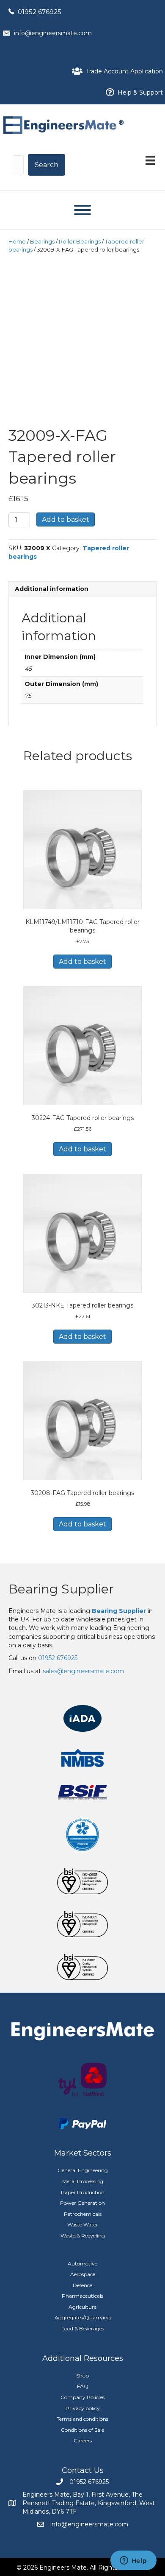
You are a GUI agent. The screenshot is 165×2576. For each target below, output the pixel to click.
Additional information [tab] (52, 589)
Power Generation (82, 2203)
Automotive (82, 2264)
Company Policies (82, 2397)
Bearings (42, 242)
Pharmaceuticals (82, 2296)
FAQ (83, 2386)
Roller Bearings (80, 242)
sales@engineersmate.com (83, 1671)
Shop (82, 2376)
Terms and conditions (82, 2419)
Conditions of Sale (82, 2430)
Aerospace (83, 2274)
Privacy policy (83, 2408)
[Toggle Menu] (82, 210)
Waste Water (83, 2225)
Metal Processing (83, 2181)
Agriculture (82, 2307)
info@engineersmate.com (53, 33)
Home (17, 242)
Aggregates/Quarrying (83, 2317)
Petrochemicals (83, 2214)
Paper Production (83, 2192)
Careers (83, 2440)
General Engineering (83, 2170)
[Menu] (150, 160)
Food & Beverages (83, 2328)
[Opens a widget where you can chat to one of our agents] (133, 2561)
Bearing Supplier (61, 1589)
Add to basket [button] (82, 962)
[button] (47, 165)
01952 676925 (40, 12)
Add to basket (66, 519)
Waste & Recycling (83, 2236)
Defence (82, 2285)
